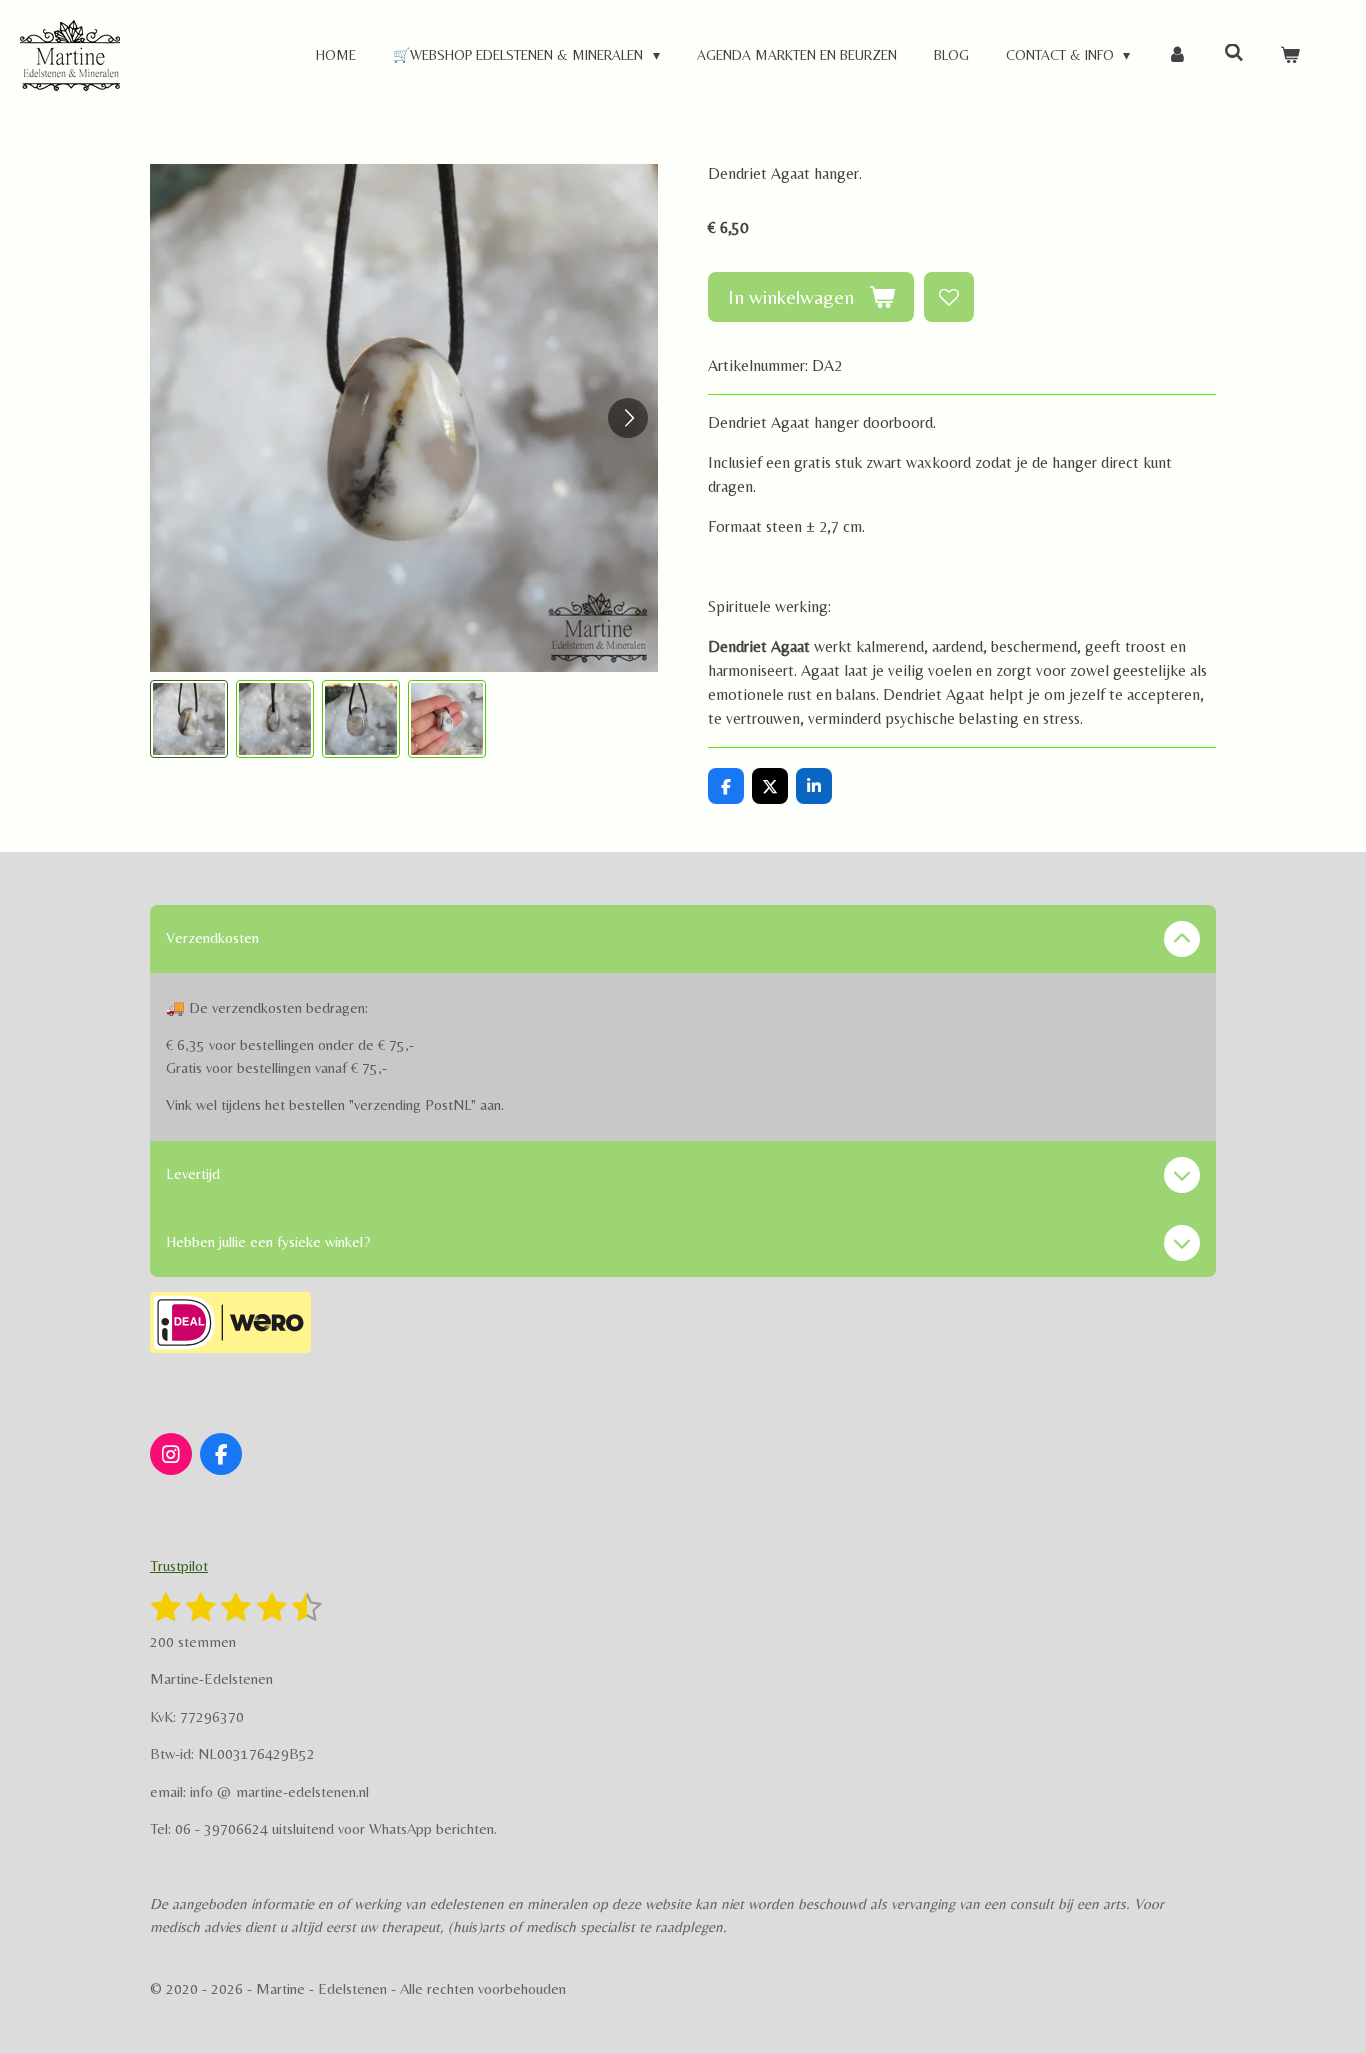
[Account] (1177, 55)
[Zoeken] (1234, 53)
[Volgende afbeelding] (628, 418)
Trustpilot (179, 1565)
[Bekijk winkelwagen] (1290, 55)
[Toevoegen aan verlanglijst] (949, 297)
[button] (189, 719)
